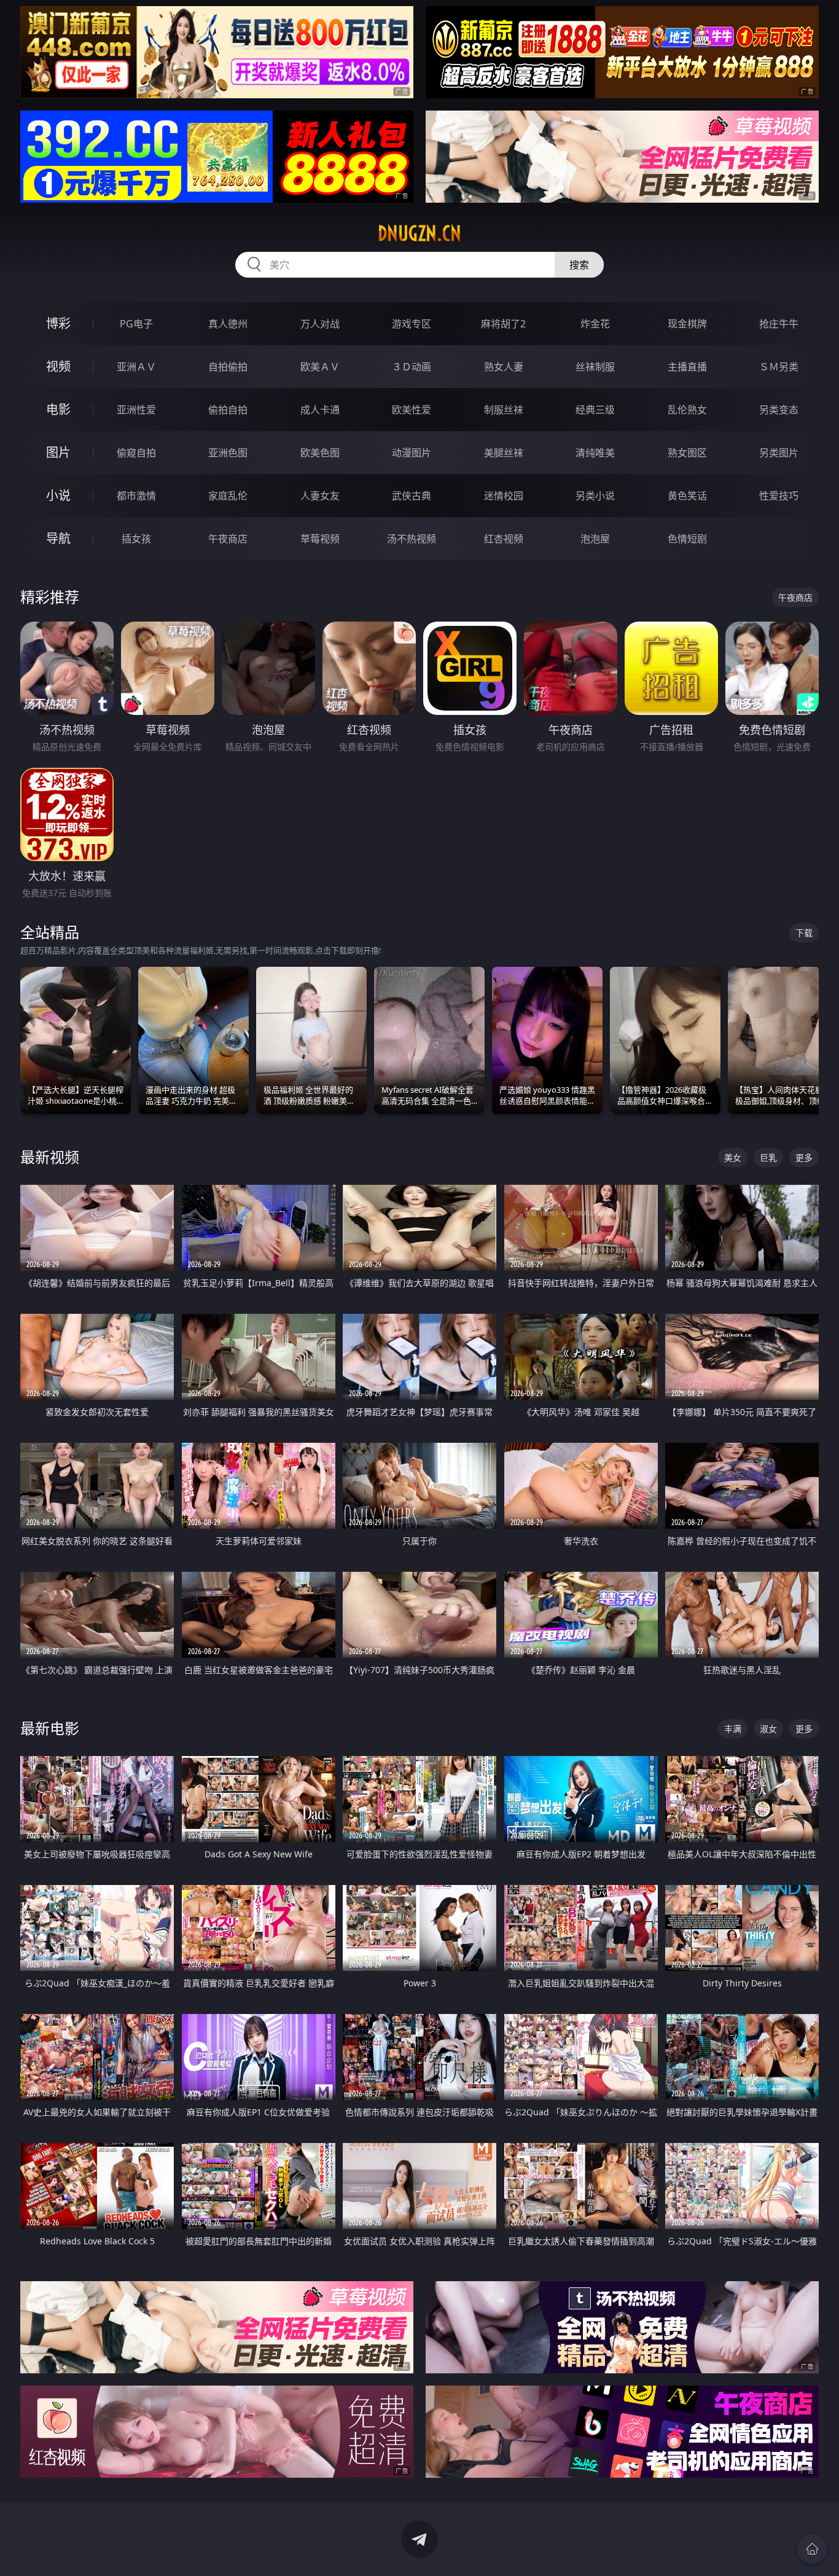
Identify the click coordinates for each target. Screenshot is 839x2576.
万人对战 (320, 324)
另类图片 (779, 453)
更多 (804, 1157)
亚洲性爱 (136, 410)
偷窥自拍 (136, 453)
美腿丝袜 (504, 453)
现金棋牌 (687, 324)
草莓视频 (320, 539)
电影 (58, 409)
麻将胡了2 (503, 324)
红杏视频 (504, 539)
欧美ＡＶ (320, 367)
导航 (58, 538)
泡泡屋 (595, 539)
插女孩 (136, 539)
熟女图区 (687, 453)
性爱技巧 (779, 496)
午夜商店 (228, 539)
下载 (804, 933)
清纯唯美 (595, 453)
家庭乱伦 (228, 496)
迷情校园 (504, 496)
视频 (58, 366)
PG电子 (136, 324)
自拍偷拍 (228, 367)
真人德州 (228, 324)
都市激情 (136, 496)
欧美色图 (320, 453)
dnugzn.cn (419, 233)
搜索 (579, 265)
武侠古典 (412, 496)
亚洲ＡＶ (136, 367)
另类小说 (595, 496)
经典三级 (595, 410)
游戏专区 (412, 324)
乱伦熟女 (687, 410)
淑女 (768, 1729)
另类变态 (779, 410)
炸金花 (595, 324)
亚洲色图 (228, 453)
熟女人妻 (504, 367)
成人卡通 (320, 410)
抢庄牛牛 (779, 324)
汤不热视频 (412, 539)
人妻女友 (320, 496)
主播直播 (687, 367)
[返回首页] (812, 2549)
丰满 (733, 1729)
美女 (733, 1157)
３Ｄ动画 (412, 367)
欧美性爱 (412, 410)
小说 (58, 495)
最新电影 (50, 1728)
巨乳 (768, 1157)
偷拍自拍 (228, 410)
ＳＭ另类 (779, 367)
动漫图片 (412, 453)
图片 (58, 452)
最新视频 (50, 1157)
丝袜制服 (595, 367)
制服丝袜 (504, 410)
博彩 (58, 323)
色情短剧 (687, 539)
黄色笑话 (687, 496)
